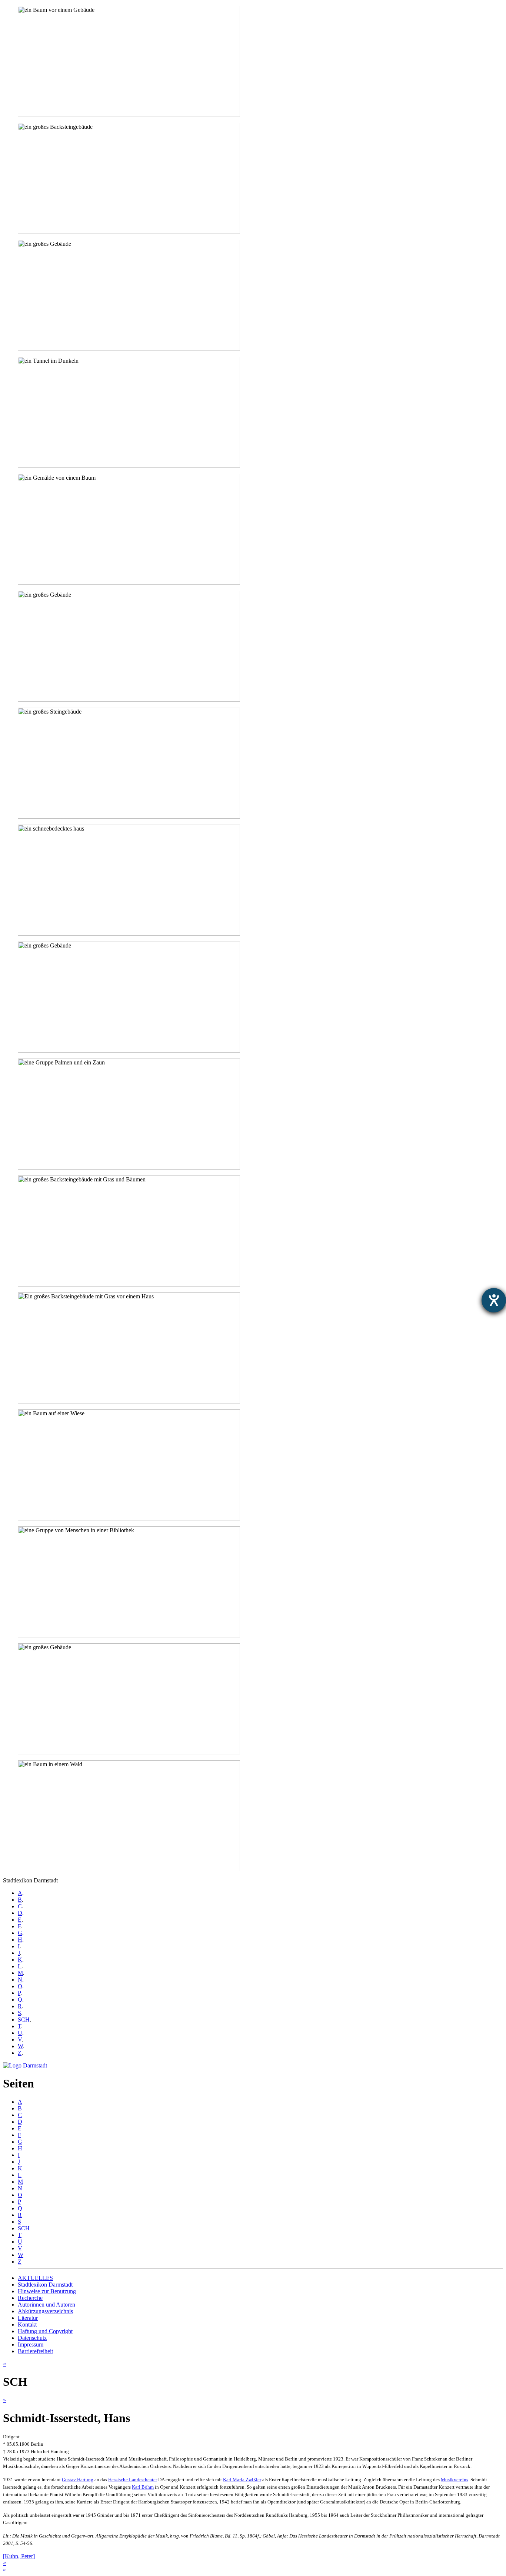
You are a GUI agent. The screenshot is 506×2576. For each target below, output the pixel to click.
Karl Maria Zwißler (242, 2480)
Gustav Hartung (78, 2480)
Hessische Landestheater (133, 2480)
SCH (24, 2020)
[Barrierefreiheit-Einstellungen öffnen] (494, 1300)
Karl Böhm (143, 2487)
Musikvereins (455, 2480)
